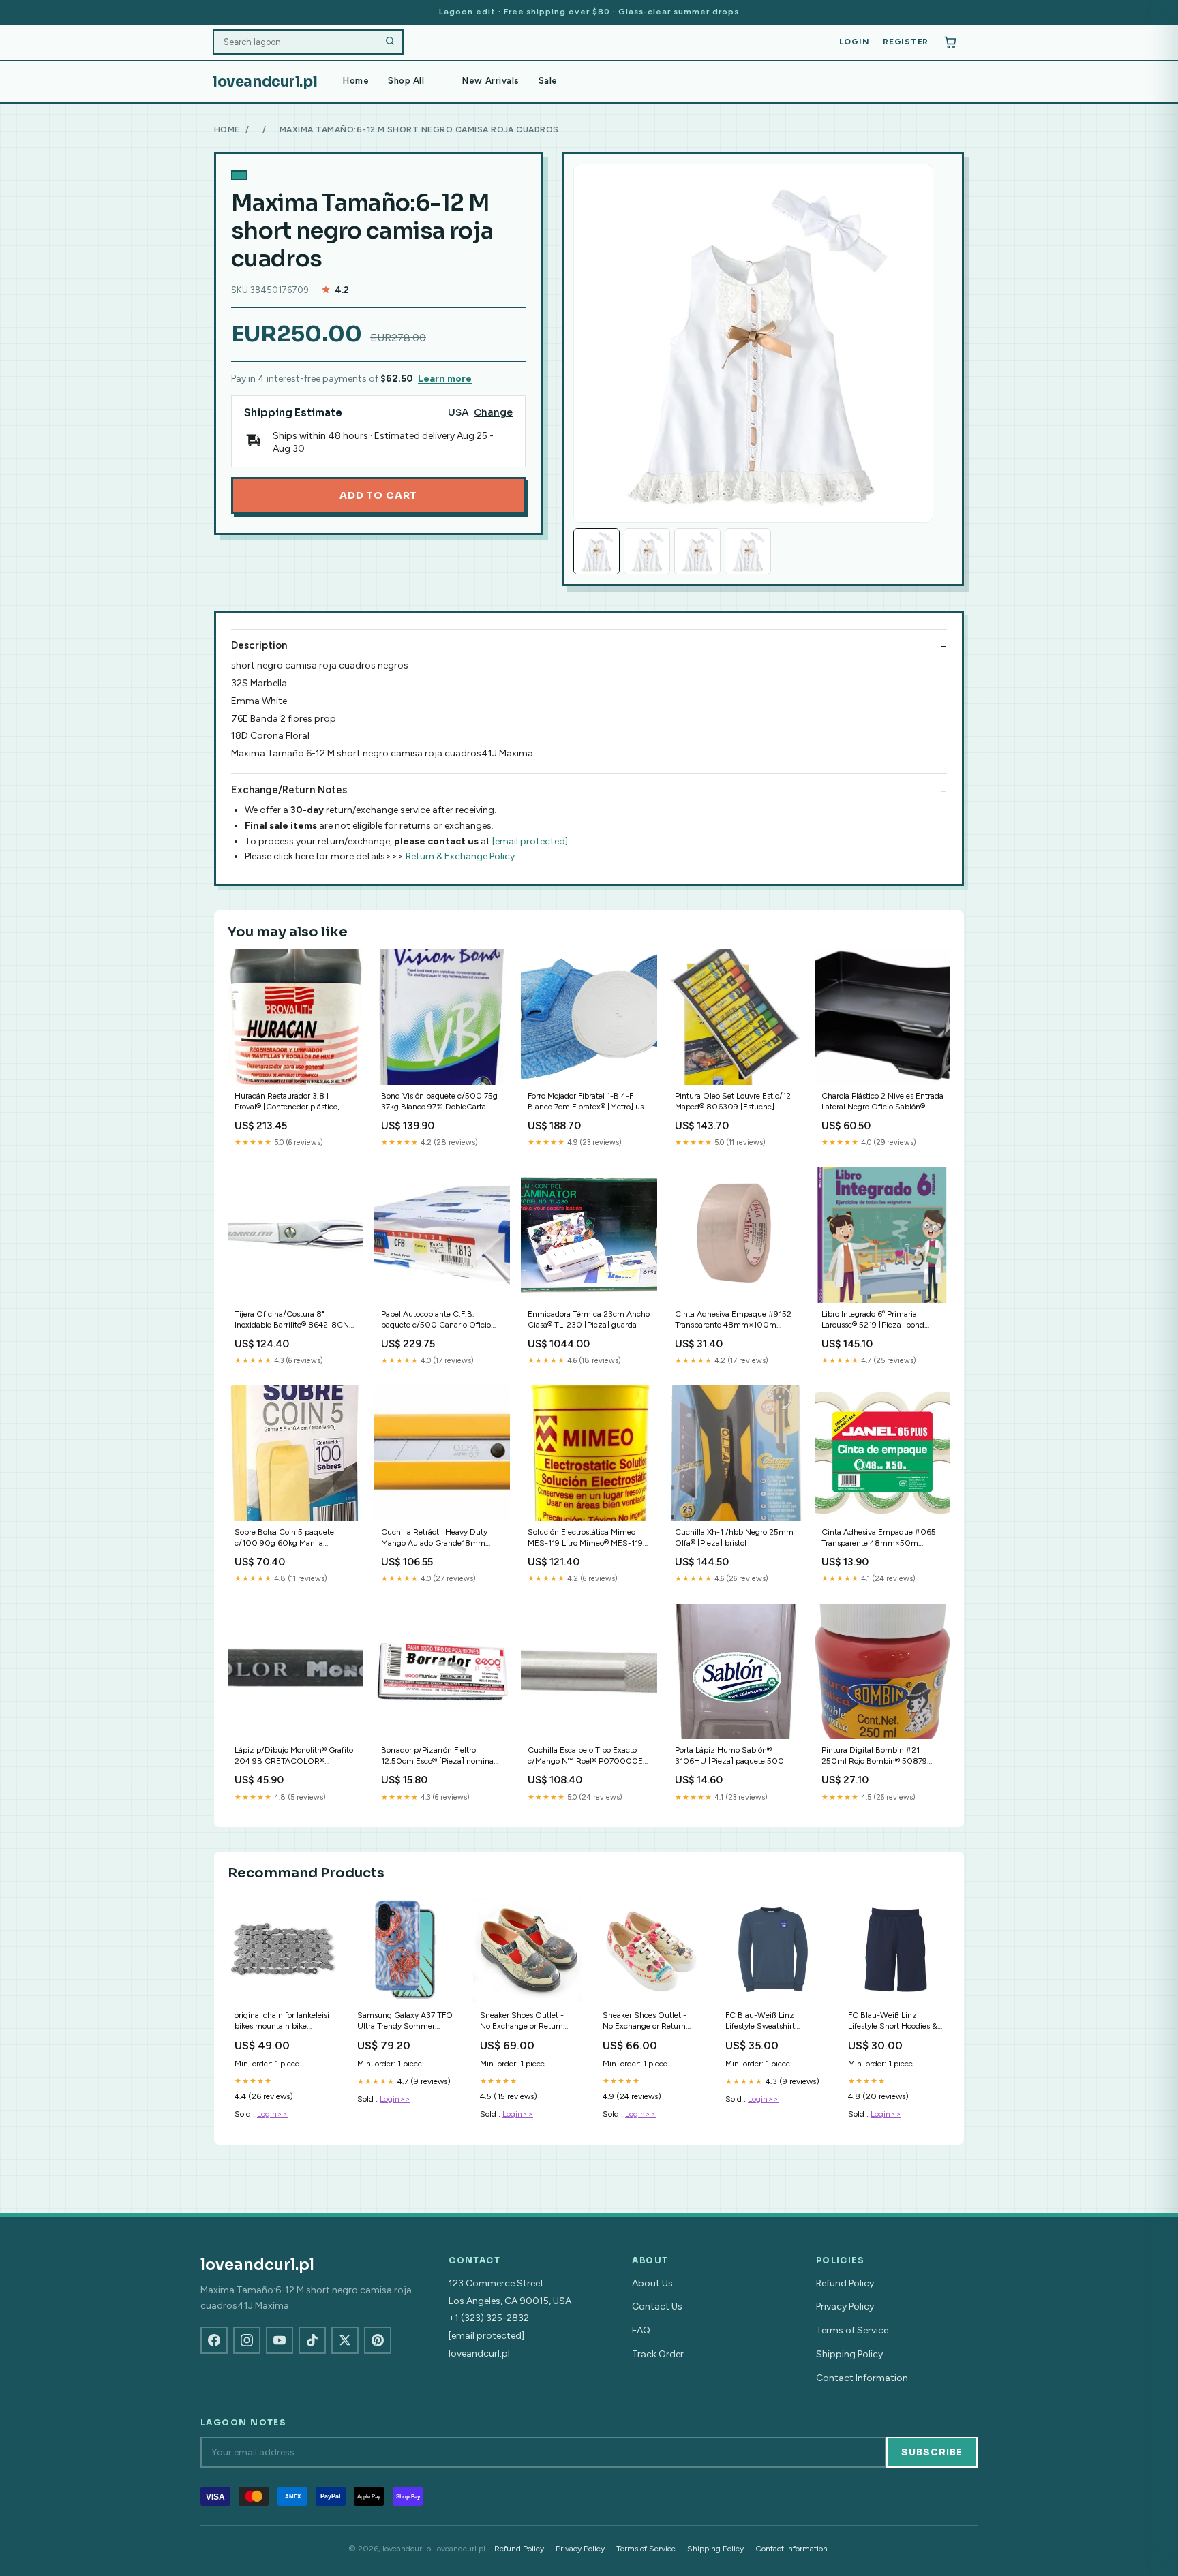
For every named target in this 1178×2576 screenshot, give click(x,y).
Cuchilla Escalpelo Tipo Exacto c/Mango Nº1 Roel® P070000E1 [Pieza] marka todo (587, 1757)
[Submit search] (390, 42)
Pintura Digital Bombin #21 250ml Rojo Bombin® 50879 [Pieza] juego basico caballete (874, 1757)
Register (906, 42)
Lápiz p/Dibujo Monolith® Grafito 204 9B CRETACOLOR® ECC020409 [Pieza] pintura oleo (295, 1757)
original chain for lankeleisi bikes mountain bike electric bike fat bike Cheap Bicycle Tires (282, 2022)
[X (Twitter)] (345, 2340)
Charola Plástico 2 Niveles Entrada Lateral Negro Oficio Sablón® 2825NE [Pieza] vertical (882, 1102)
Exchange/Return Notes (289, 790)
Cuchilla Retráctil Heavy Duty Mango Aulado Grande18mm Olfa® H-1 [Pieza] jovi (434, 1538)
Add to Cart (378, 495)
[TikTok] (312, 2340)
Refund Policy (845, 2283)
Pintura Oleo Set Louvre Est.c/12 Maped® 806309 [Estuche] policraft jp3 (733, 1102)
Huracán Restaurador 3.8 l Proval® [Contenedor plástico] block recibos (287, 1102)
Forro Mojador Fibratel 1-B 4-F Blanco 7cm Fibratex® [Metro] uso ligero (588, 1102)
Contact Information (862, 2378)
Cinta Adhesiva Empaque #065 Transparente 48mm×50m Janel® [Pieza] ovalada (879, 1538)
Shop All (406, 81)
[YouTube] (280, 2340)
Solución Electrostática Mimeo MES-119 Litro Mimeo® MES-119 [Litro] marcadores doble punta (585, 1538)
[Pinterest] (378, 2340)
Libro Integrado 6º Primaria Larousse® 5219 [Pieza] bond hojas (873, 1320)
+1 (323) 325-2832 (489, 2318)
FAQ (641, 2330)
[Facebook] (214, 2340)
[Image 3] (697, 551)
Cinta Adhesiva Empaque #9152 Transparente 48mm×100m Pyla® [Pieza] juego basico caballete (733, 1320)
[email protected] (530, 841)
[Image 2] (647, 551)
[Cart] (950, 42)
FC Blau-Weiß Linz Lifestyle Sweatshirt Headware (760, 2022)
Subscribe (932, 2452)
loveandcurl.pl (265, 82)
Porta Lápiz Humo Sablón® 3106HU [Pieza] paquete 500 (729, 1755)
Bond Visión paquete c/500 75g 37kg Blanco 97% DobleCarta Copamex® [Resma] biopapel (439, 1102)
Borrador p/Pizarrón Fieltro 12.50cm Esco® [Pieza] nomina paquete (437, 1757)
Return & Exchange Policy (460, 856)
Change (493, 413)
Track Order (658, 2354)
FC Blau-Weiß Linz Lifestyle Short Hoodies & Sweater (893, 2022)
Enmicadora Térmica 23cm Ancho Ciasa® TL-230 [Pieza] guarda (589, 1319)
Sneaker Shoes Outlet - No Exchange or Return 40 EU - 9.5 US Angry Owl (522, 2022)
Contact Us (657, 2306)
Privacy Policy (845, 2306)
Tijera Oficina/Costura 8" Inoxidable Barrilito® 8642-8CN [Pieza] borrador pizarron (292, 1320)
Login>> (272, 2114)
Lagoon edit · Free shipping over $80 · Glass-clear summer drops (589, 12)
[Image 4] (748, 551)
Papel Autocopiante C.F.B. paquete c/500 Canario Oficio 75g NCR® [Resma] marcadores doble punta (438, 1320)
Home (356, 81)
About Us (652, 2283)
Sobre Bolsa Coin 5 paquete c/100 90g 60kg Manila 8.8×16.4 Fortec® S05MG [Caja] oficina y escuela (293, 1538)
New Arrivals (490, 81)
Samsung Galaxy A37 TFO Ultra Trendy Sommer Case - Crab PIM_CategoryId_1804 (405, 2022)
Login (855, 42)
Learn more (445, 379)
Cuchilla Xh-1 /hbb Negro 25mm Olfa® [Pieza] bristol (734, 1537)
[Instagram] (247, 2340)
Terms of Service (852, 2330)
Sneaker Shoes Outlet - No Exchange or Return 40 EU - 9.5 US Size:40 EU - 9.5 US (647, 2022)
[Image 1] (596, 551)
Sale (548, 81)
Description (259, 645)
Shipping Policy (849, 2354)
